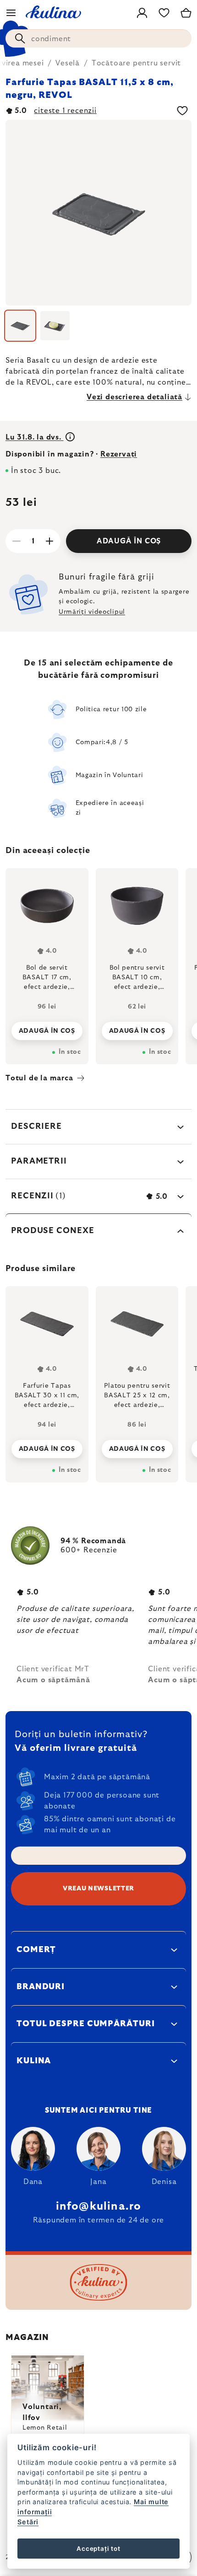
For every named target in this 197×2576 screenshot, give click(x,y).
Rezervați (119, 454)
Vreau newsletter (98, 1889)
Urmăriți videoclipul (92, 612)
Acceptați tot (98, 2549)
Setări (28, 2522)
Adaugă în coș (129, 541)
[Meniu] (11, 13)
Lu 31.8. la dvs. (35, 437)
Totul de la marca (39, 1078)
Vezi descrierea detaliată (134, 397)
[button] (47, 1446)
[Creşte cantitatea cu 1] (49, 541)
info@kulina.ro (99, 2206)
